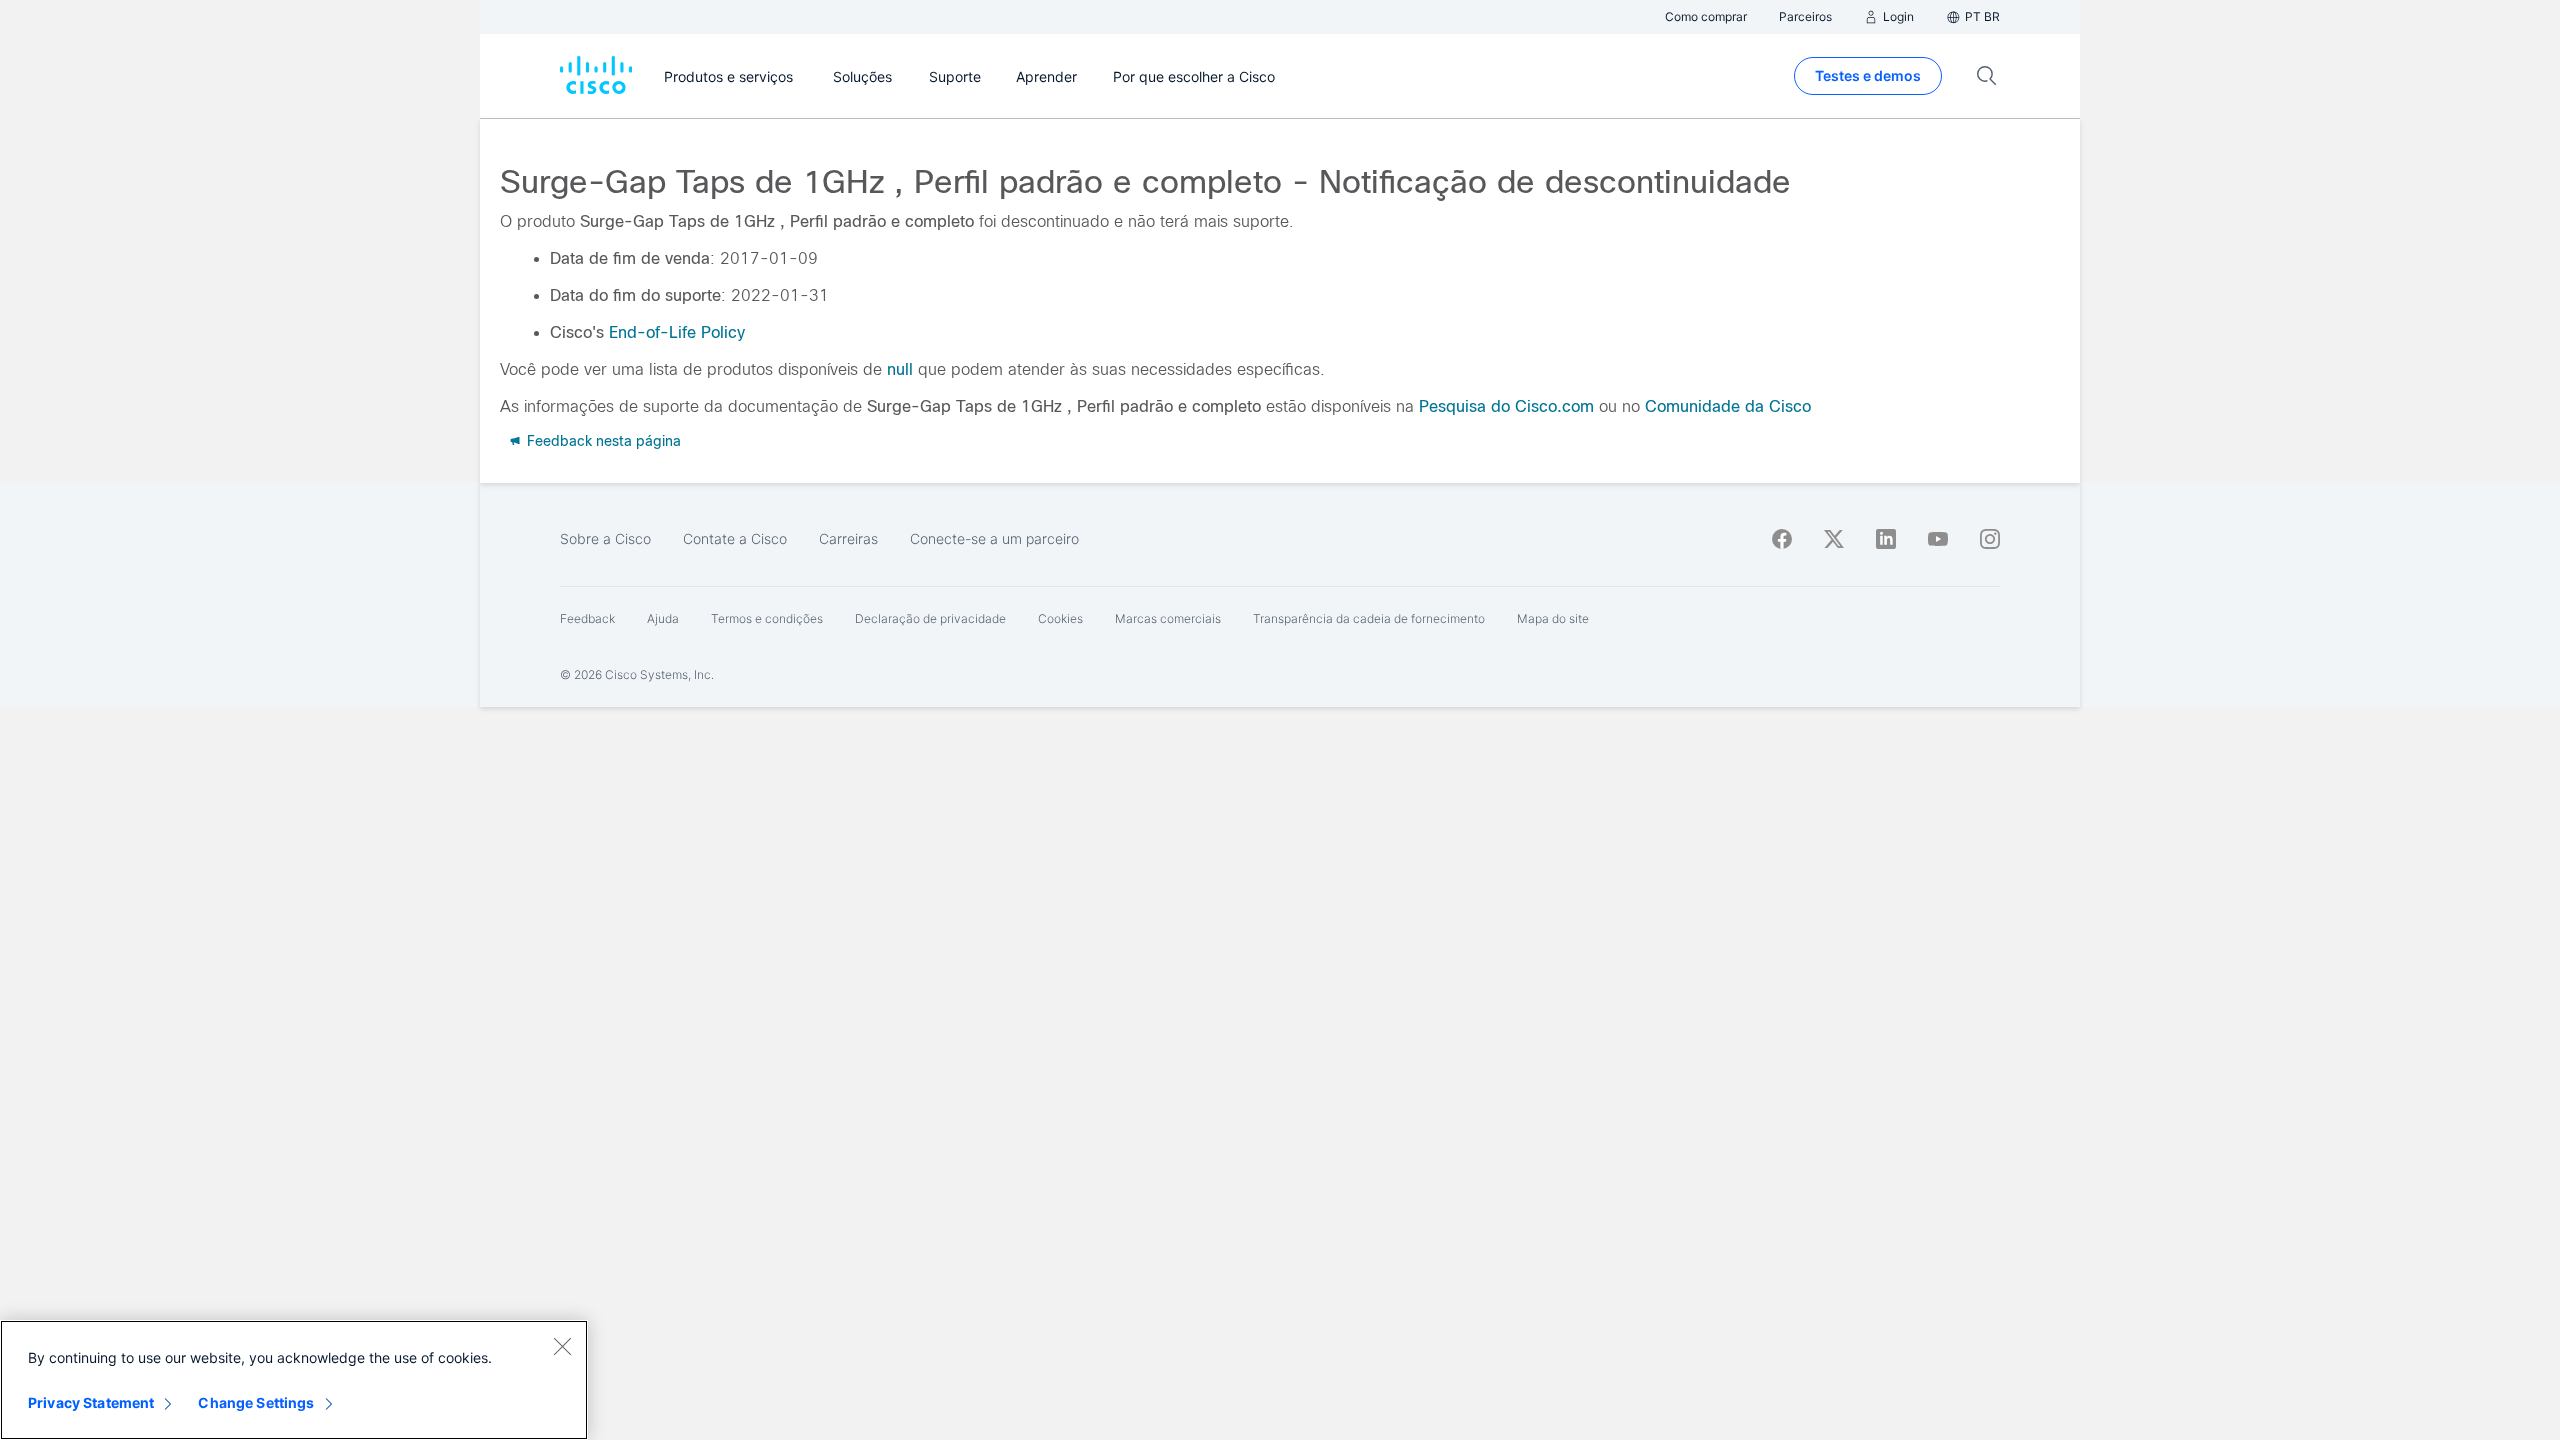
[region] (294, 1380)
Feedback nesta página (602, 441)
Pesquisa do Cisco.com (1506, 406)
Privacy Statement (91, 1402)
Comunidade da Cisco (1728, 406)
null (900, 369)
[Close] (562, 1346)
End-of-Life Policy (677, 332)
